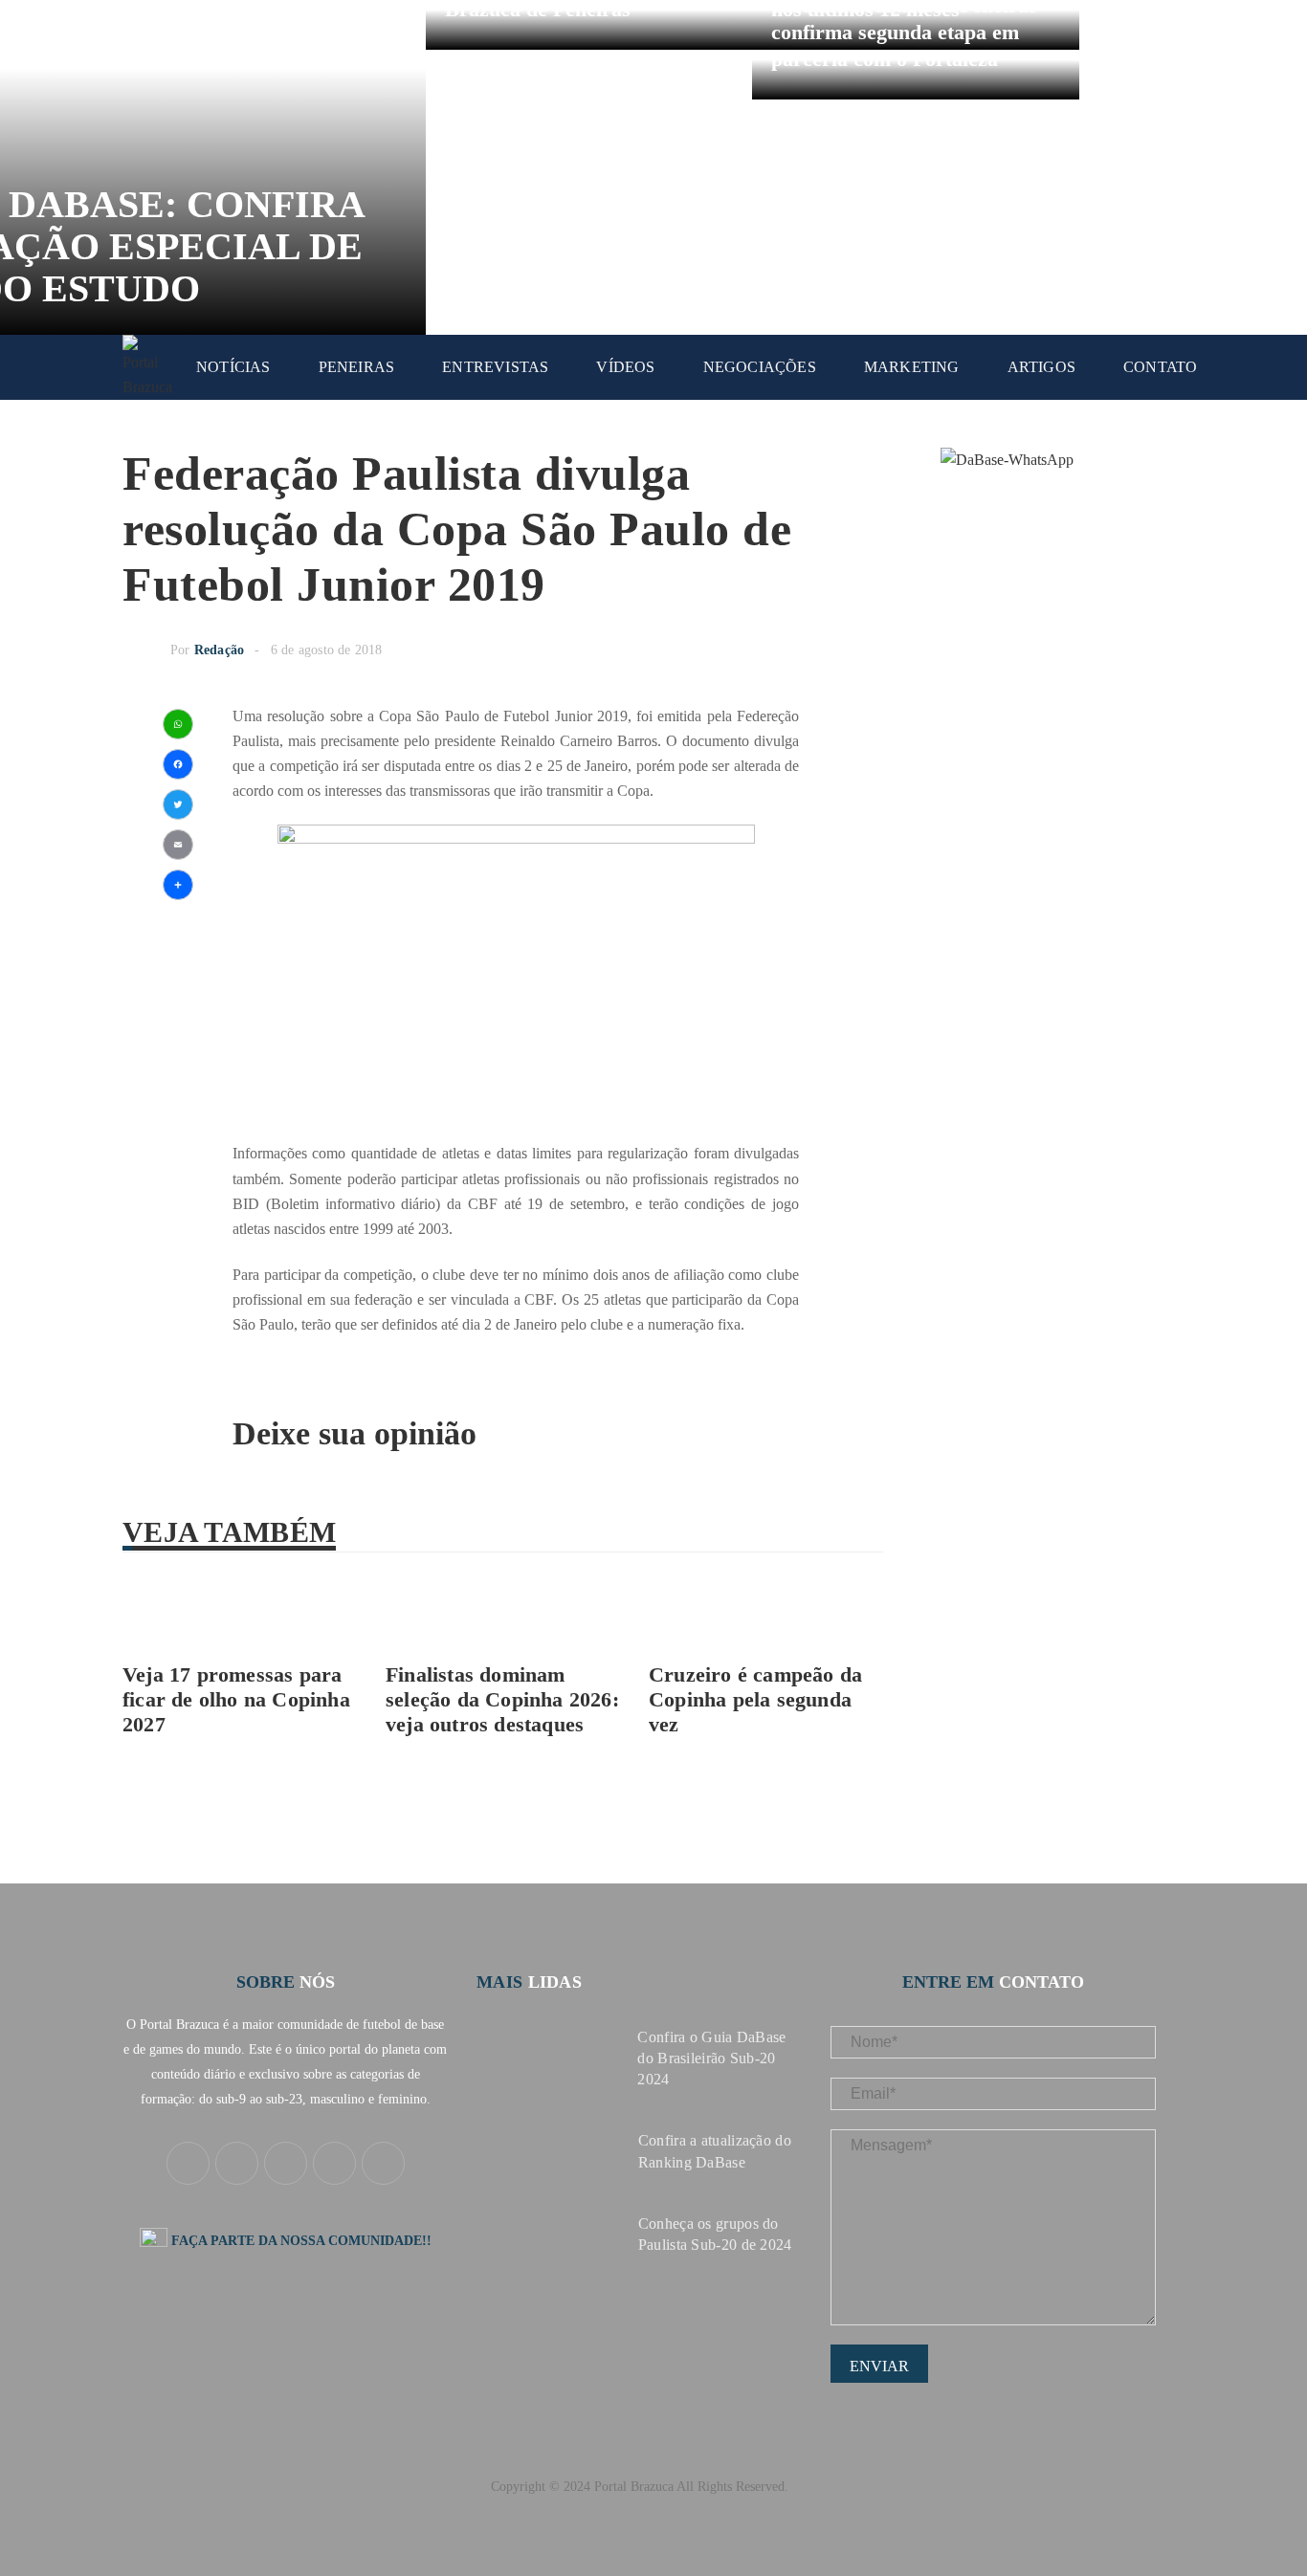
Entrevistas (495, 367)
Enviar (879, 2366)
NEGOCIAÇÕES (760, 367)
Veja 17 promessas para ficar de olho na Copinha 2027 (236, 1699)
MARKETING (912, 367)
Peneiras (357, 367)
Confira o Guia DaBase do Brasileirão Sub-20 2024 (711, 2058)
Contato (1160, 367)
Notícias (233, 367)
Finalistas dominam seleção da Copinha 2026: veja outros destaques (502, 1699)
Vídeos (625, 367)
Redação (219, 650)
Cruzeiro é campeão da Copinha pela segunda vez (755, 1699)
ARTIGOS (1041, 367)
